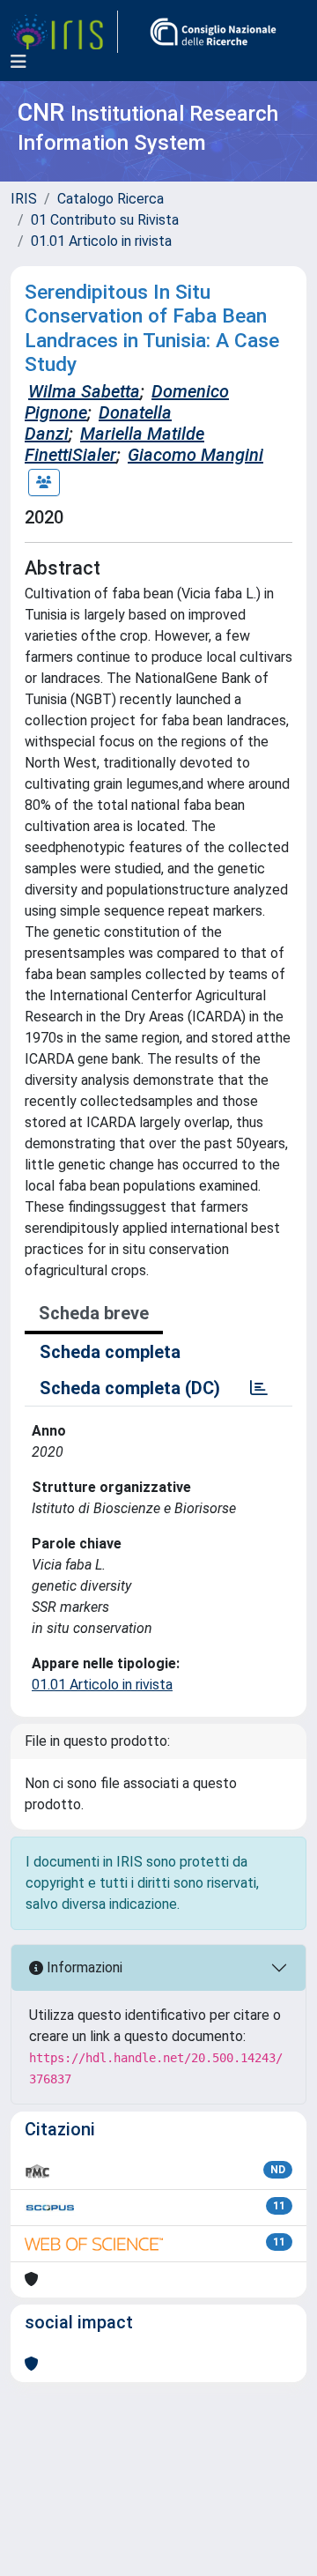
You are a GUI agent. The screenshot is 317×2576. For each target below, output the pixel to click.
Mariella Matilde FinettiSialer (114, 444)
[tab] (259, 1388)
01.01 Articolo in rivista (101, 241)
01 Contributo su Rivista (105, 220)
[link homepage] (64, 32)
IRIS (24, 199)
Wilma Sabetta (84, 391)
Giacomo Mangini (195, 455)
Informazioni (83, 1967)
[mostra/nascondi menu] (18, 62)
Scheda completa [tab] (110, 1352)
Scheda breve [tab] (94, 1313)
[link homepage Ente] (213, 32)
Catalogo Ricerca (111, 199)
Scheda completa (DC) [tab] (130, 1388)
